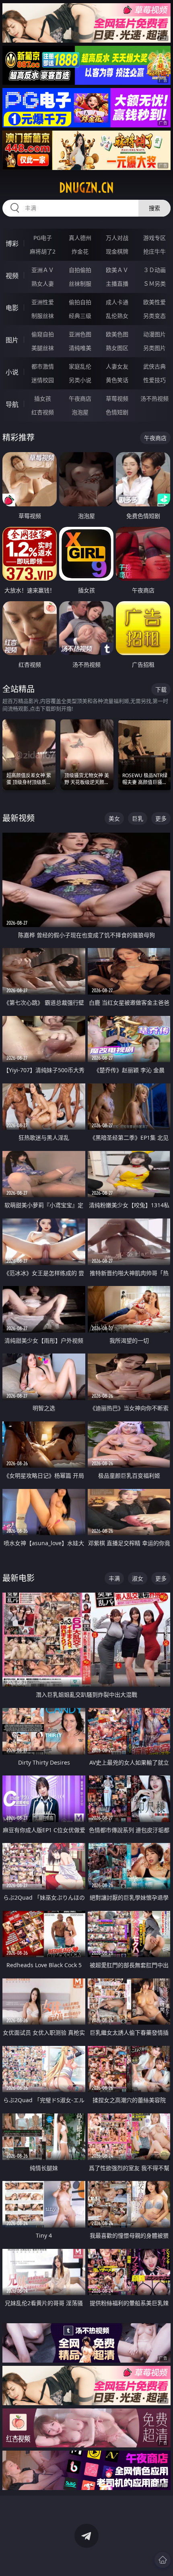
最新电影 (19, 1578)
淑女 (138, 1578)
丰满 (114, 1578)
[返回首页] (163, 2560)
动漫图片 (154, 334)
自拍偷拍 (80, 270)
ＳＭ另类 (154, 284)
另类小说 (80, 380)
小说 (12, 372)
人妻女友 (117, 366)
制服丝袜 (43, 316)
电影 (12, 308)
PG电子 (43, 238)
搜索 (154, 208)
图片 (12, 340)
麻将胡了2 (43, 251)
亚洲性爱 (43, 302)
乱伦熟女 (117, 316)
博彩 (12, 244)
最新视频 (19, 818)
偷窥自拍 (43, 334)
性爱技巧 (154, 380)
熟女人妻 (43, 284)
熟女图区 (117, 348)
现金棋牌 (117, 251)
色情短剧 (117, 412)
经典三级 (80, 316)
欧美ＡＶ (117, 270)
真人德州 (80, 238)
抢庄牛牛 (154, 251)
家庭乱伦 (80, 366)
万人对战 (117, 238)
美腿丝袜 (43, 348)
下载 (161, 689)
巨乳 (138, 818)
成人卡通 (117, 302)
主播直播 (117, 284)
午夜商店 (80, 398)
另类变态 (154, 316)
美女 (114, 818)
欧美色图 (117, 334)
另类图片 (154, 348)
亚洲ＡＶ (43, 270)
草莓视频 (117, 398)
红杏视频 (43, 412)
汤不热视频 (154, 398)
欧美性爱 (154, 302)
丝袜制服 (80, 284)
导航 (12, 404)
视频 (12, 276)
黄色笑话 (117, 380)
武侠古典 (154, 366)
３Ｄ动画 (154, 270)
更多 (161, 818)
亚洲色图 (80, 334)
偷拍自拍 (80, 302)
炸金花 (80, 251)
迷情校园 (43, 380)
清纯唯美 (80, 348)
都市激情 (43, 366)
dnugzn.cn (86, 188)
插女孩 (43, 398)
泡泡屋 (80, 412)
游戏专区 (154, 238)
